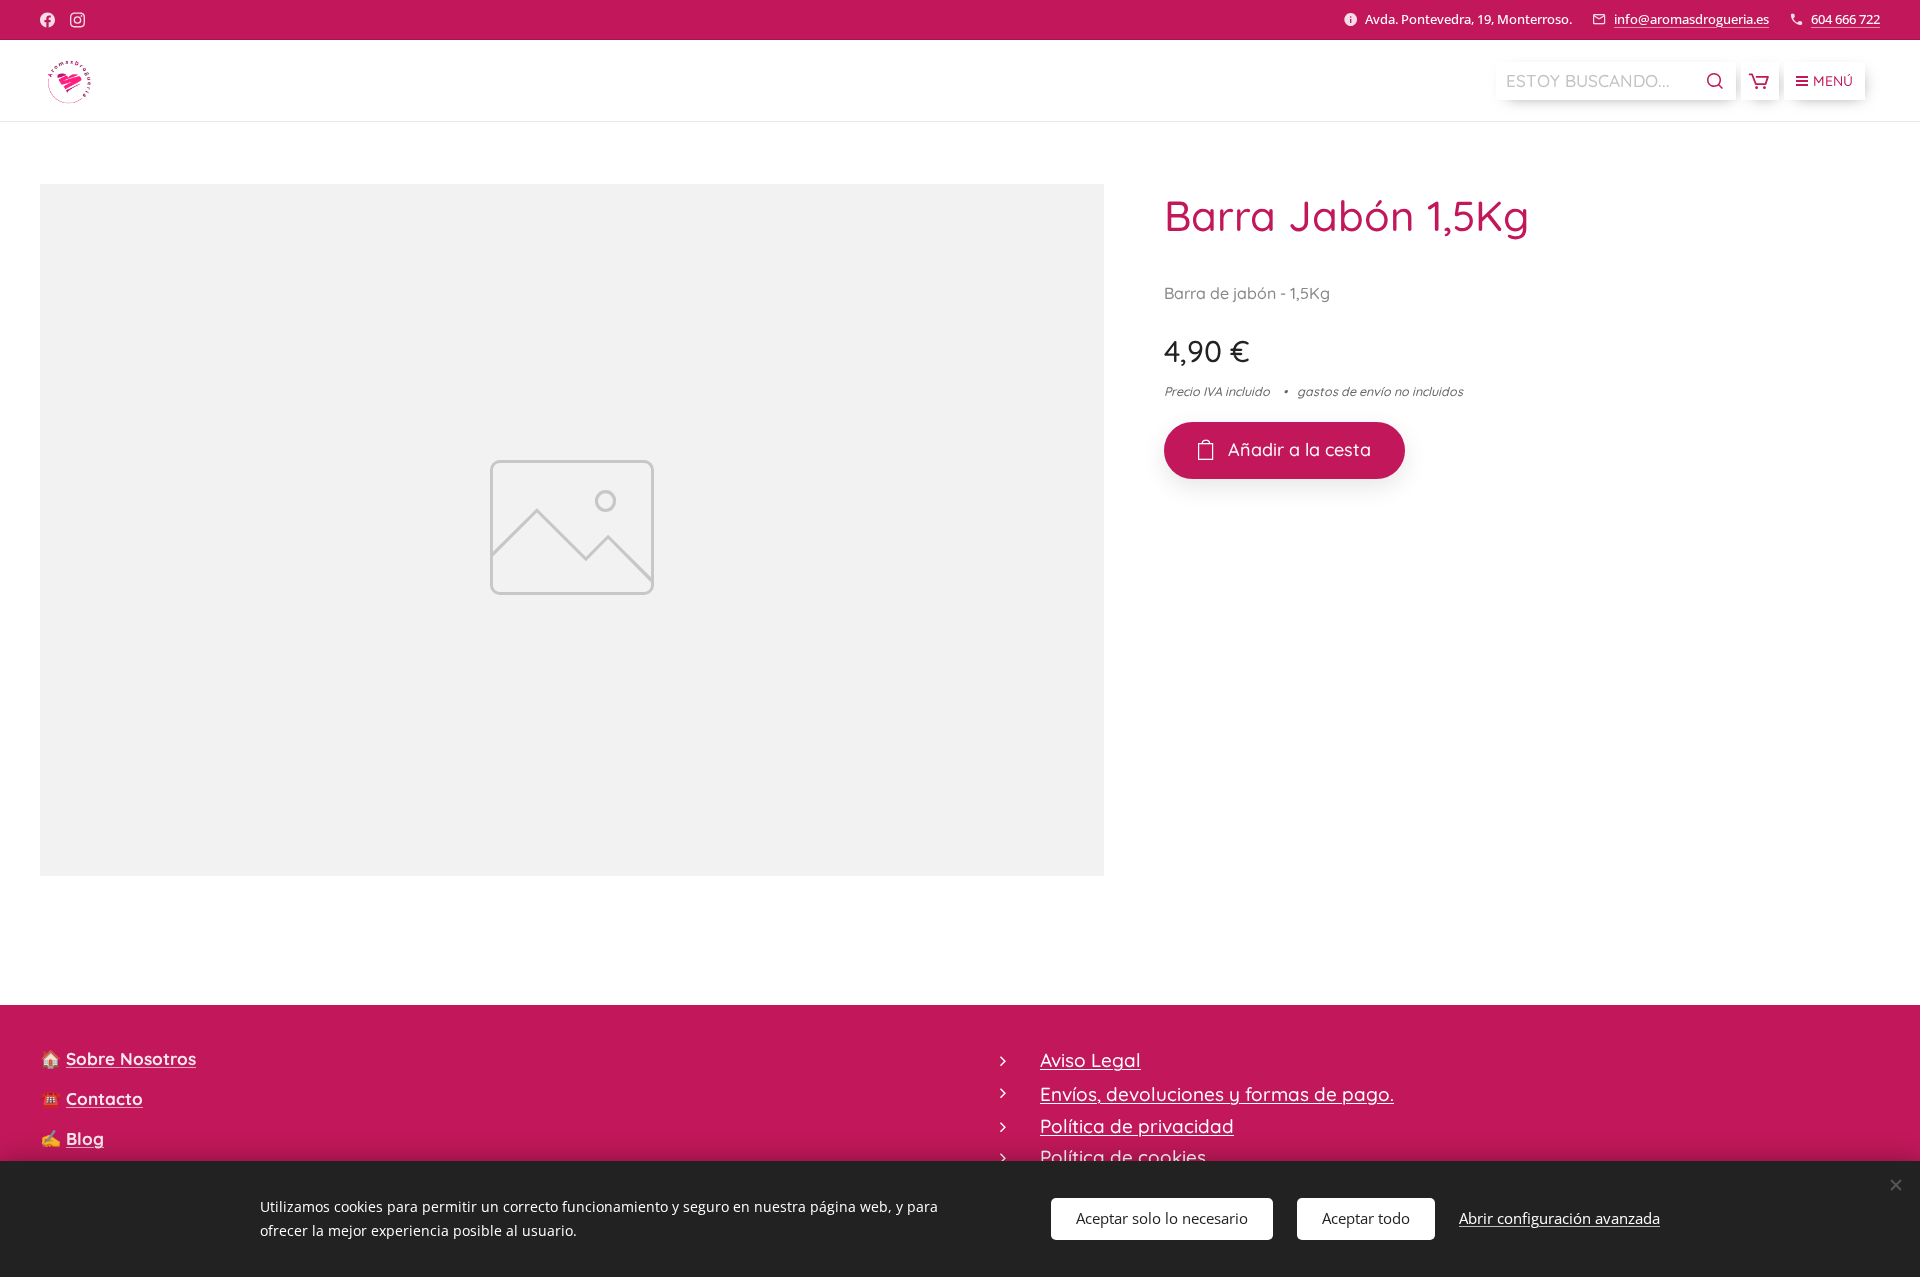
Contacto (104, 1098)
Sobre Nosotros (131, 1058)
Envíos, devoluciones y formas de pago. (1217, 1094)
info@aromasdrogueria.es (1691, 19)
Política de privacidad (1137, 1126)
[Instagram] (77, 20)
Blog (85, 1138)
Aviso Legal (1090, 1060)
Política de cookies (1123, 1157)
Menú (1833, 81)
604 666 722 (1845, 19)
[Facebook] (47, 20)
